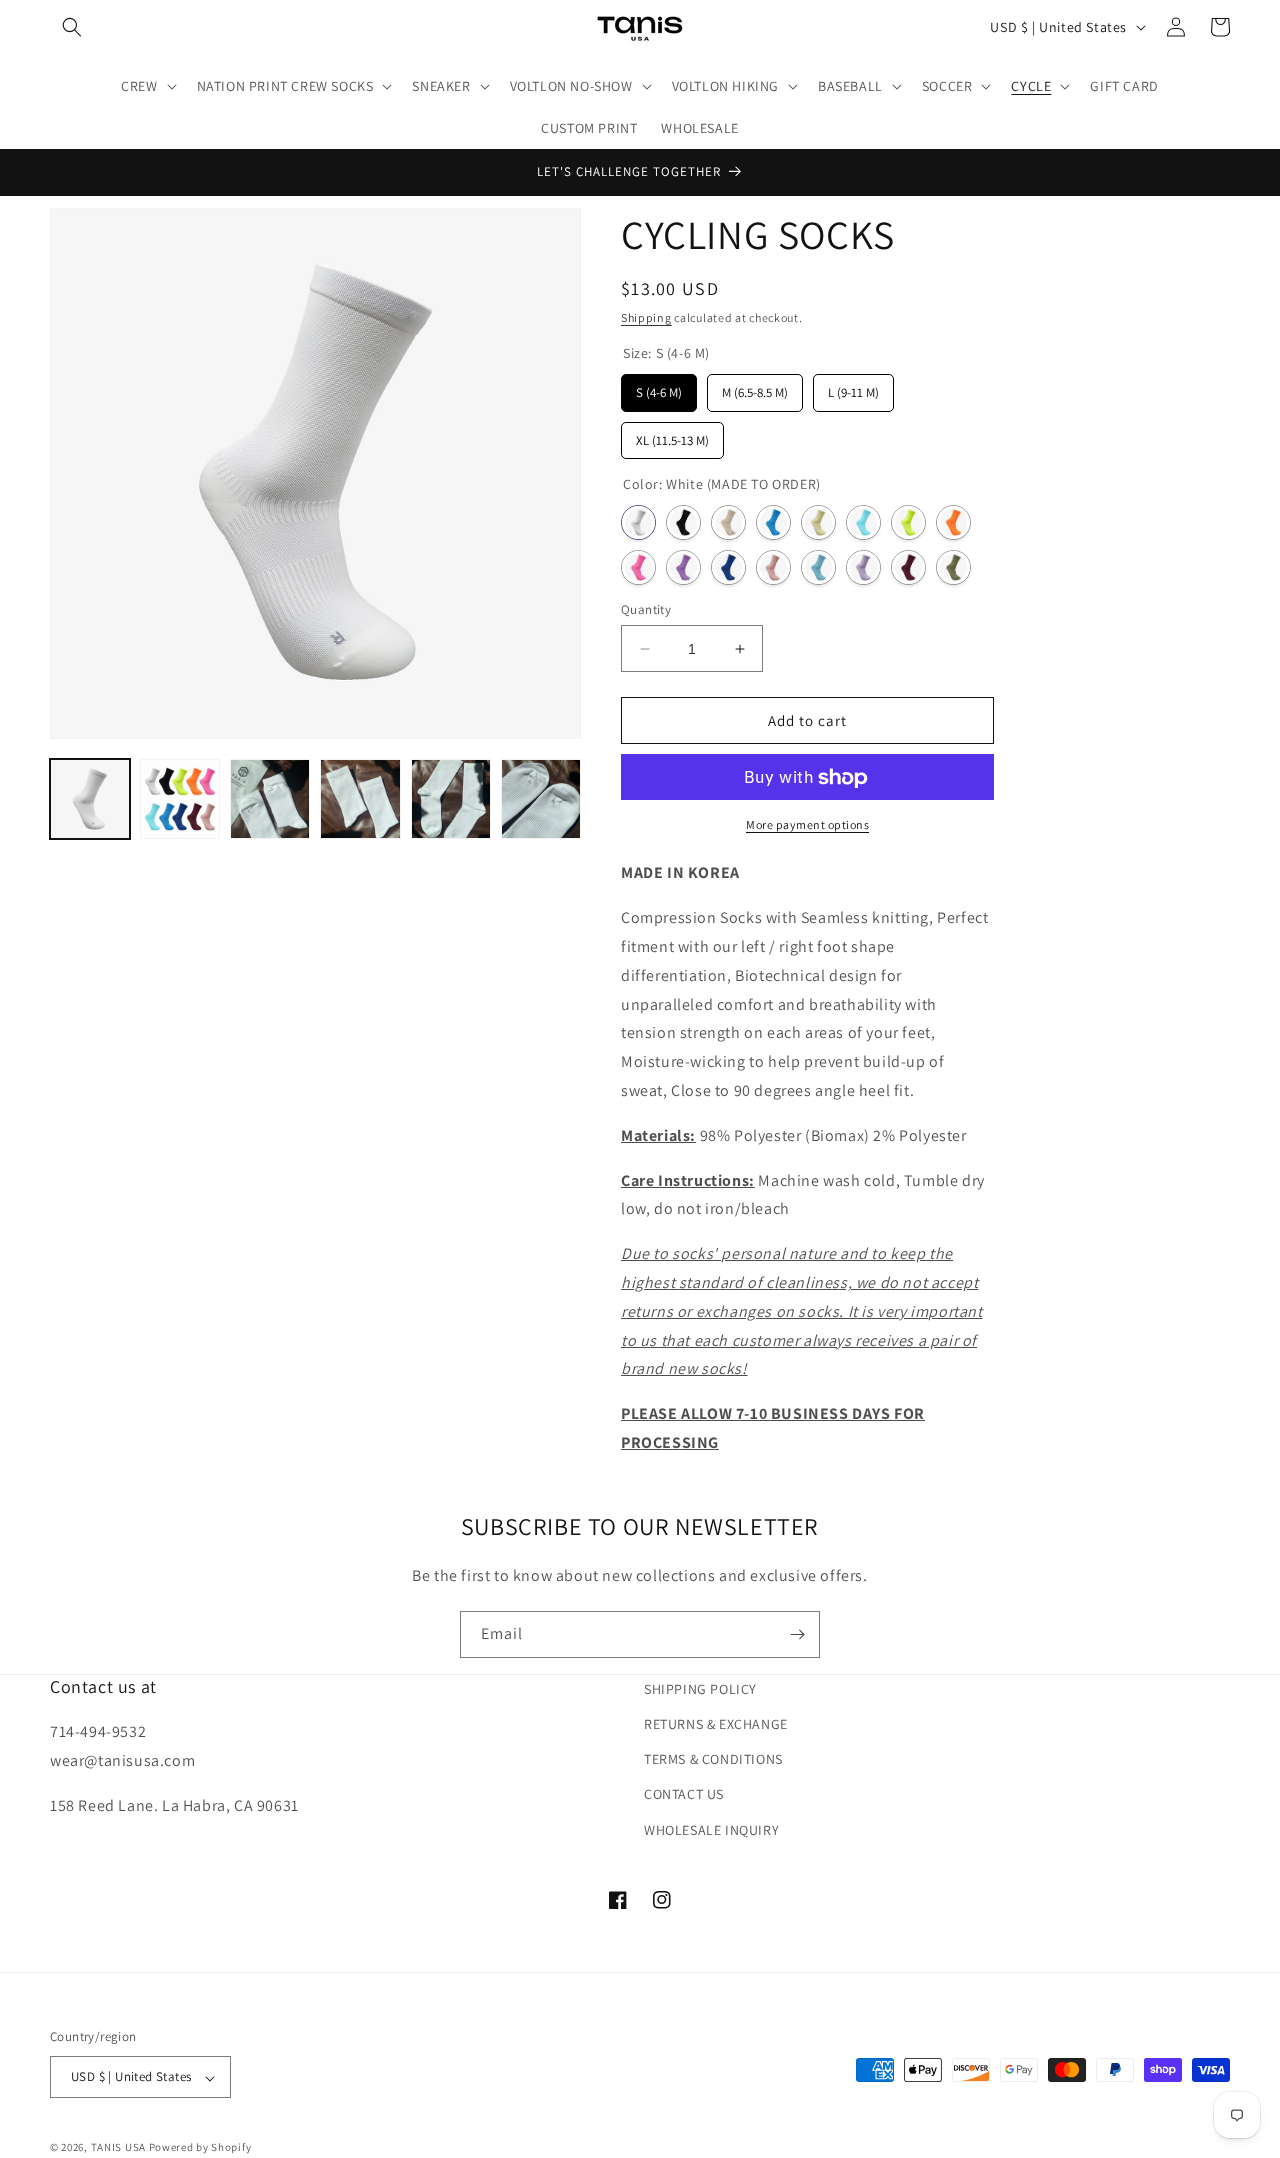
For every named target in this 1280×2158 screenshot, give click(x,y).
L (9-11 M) (854, 388)
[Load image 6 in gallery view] (451, 799)
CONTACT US (684, 1795)
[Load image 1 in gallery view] (90, 799)
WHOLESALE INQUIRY (711, 1830)
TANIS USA (118, 2148)
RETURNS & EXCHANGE (716, 1724)
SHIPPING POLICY (700, 1689)
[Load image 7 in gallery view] (541, 799)
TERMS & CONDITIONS (713, 1760)
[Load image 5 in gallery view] (360, 799)
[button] (72, 27)
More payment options (807, 825)
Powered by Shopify (200, 2148)
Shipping (646, 317)
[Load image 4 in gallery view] (270, 799)
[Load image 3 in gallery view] (180, 799)
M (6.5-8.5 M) (755, 388)
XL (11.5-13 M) (672, 435)
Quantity (646, 609)
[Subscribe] (797, 1634)
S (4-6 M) (659, 388)
